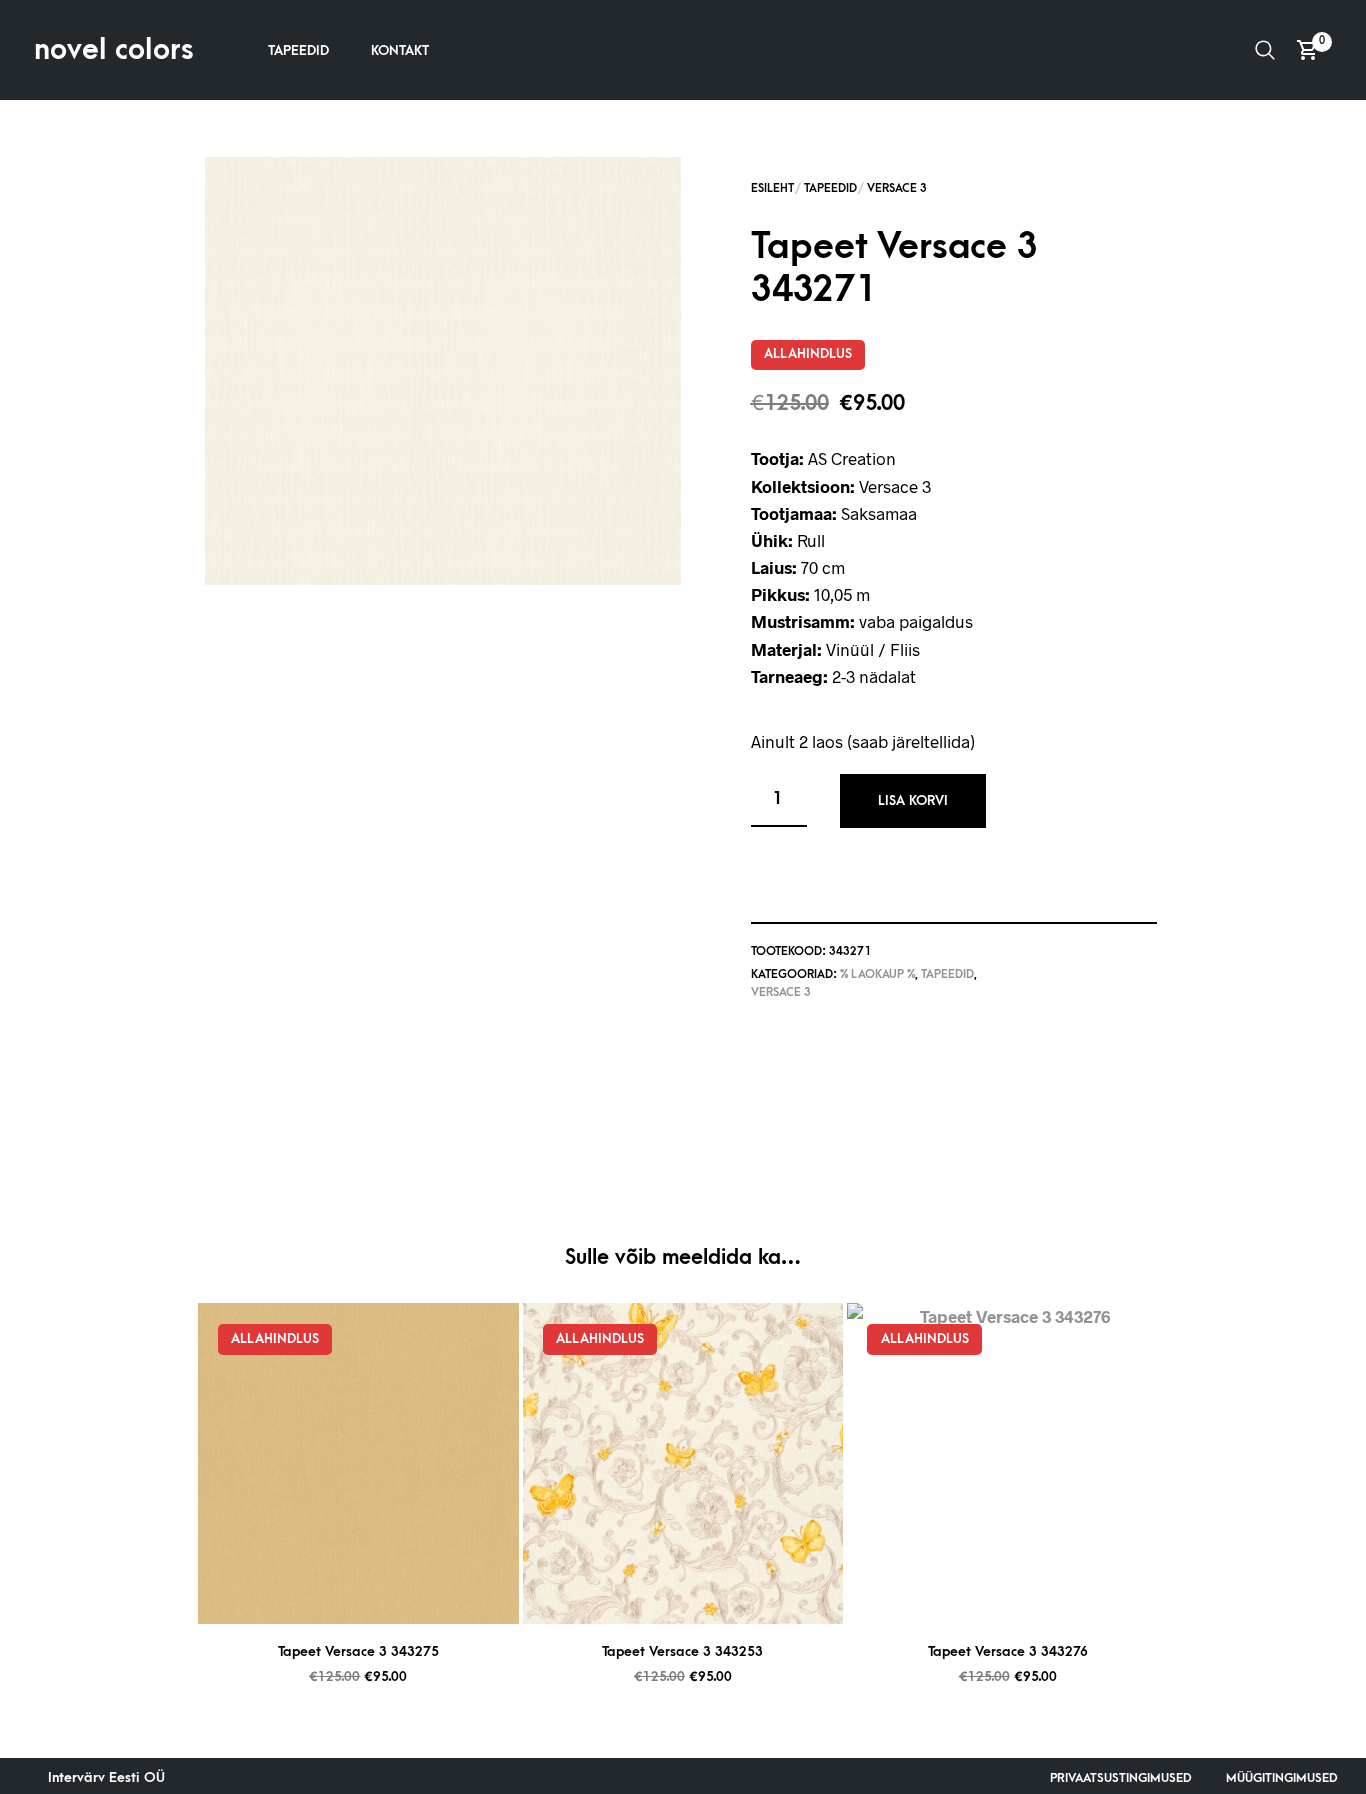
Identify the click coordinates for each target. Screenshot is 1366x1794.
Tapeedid (298, 50)
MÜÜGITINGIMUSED (1282, 1778)
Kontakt (400, 50)
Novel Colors (114, 50)
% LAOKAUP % (877, 974)
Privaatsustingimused (1121, 1778)
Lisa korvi (913, 800)
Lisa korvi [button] (383, 1600)
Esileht (772, 188)
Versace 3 (897, 188)
